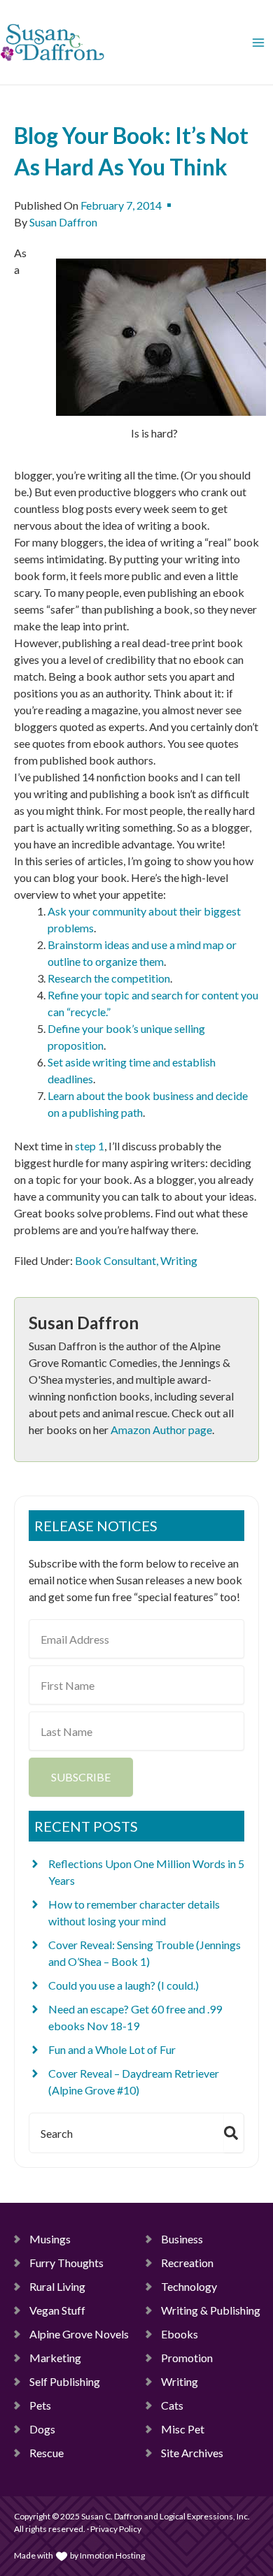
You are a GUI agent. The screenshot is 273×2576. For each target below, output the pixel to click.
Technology (189, 2286)
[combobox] (124, 2133)
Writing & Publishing (211, 2310)
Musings (50, 2239)
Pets (40, 2405)
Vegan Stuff (57, 2310)
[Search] (234, 2133)
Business (182, 2239)
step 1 (90, 1146)
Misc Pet (183, 2429)
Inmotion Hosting (112, 2555)
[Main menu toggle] (258, 43)
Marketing (55, 2358)
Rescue (47, 2453)
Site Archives (192, 2453)
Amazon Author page (161, 1430)
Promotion (187, 2358)
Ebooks (180, 2334)
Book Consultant (115, 1260)
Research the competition (109, 978)
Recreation (187, 2263)
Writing (179, 1260)
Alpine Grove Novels (79, 2334)
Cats (172, 2405)
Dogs (42, 2429)
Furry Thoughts (66, 2263)
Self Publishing (65, 2381)
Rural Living (57, 2286)
